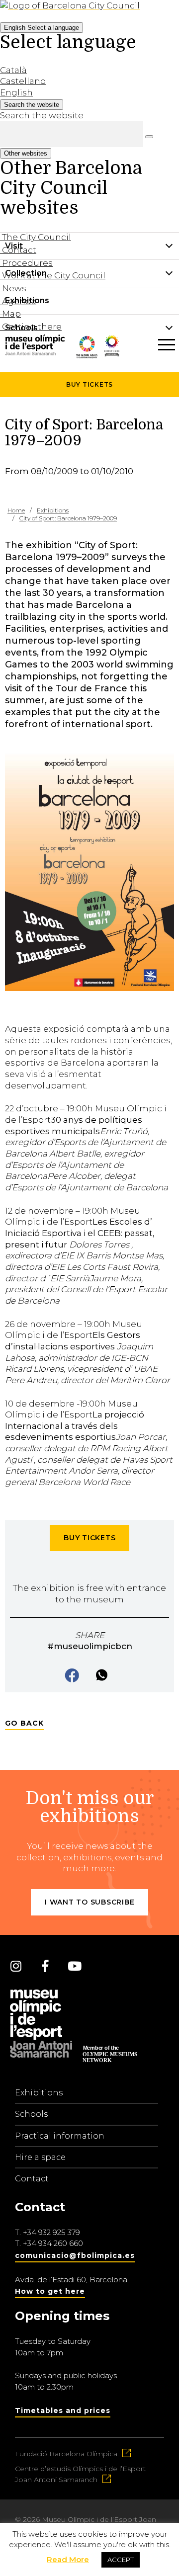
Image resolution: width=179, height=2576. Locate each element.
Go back (24, 1723)
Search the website (42, 115)
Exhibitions (39, 2093)
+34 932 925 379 (51, 2232)
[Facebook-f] (45, 1966)
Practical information (60, 2136)
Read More (68, 2559)
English (42, 28)
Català (13, 70)
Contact (32, 2179)
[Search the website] (149, 137)
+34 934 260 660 (53, 2243)
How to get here (50, 2291)
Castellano (23, 81)
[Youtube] (75, 1966)
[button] (73, 1676)
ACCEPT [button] (121, 2560)
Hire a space (40, 2157)
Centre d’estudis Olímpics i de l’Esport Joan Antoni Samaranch (80, 2474)
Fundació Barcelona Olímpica (66, 2454)
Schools (31, 2114)
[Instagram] (16, 1966)
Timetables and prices (63, 2410)
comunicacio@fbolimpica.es (75, 2255)
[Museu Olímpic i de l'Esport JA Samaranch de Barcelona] (112, 363)
